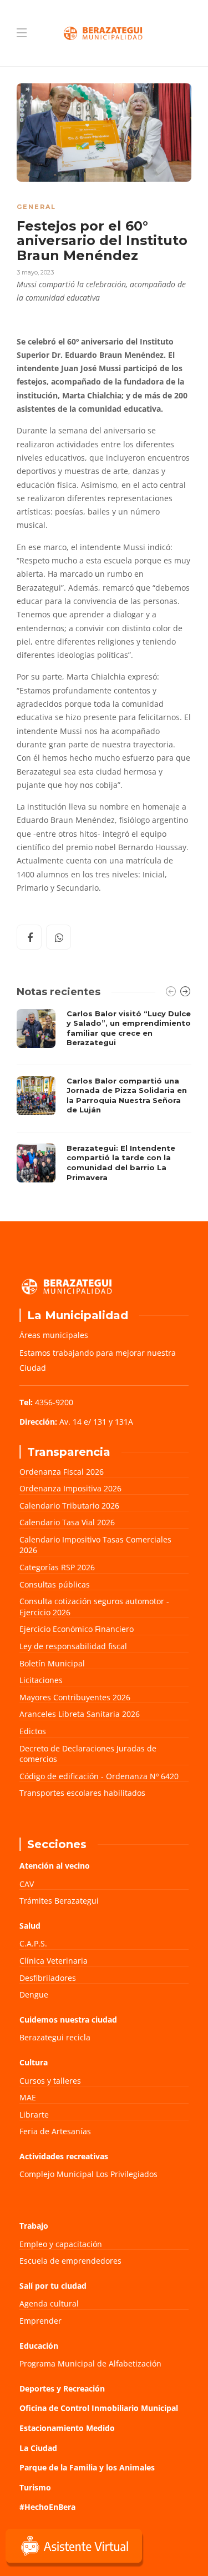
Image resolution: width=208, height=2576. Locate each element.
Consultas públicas (55, 1584)
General (36, 207)
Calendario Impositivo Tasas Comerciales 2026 (95, 1545)
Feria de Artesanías (55, 2131)
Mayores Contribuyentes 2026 (75, 1697)
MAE (28, 2097)
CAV (27, 1884)
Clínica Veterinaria (54, 1961)
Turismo (35, 2487)
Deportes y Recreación (62, 2388)
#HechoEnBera (47, 2507)
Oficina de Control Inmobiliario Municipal (99, 2408)
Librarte (34, 2115)
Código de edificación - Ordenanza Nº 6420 (99, 1776)
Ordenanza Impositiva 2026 (70, 1488)
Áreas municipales (54, 1335)
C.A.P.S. (33, 1943)
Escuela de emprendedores (70, 2261)
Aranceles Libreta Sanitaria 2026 (80, 1714)
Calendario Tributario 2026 (69, 1506)
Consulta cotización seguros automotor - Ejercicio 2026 (94, 1607)
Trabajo (34, 2226)
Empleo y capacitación (61, 2244)
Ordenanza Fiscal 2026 (62, 1472)
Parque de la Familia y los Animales (87, 2467)
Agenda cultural (49, 2303)
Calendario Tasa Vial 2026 (67, 1522)
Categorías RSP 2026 (57, 1567)
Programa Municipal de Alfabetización (90, 2363)
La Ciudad (38, 2448)
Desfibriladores (48, 1978)
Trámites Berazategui (59, 1901)
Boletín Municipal (52, 1663)
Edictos (33, 1731)
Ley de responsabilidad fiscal (73, 1646)
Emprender (40, 2321)
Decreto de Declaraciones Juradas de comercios (88, 1754)
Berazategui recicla (55, 2037)
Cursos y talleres (50, 2081)
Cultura (34, 2062)
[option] (104, 1099)
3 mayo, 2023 (35, 272)
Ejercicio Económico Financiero (77, 1629)
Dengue (34, 1995)
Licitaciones (41, 1680)
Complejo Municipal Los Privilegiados (88, 2174)
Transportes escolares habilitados (82, 1793)
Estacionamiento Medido (67, 2428)
